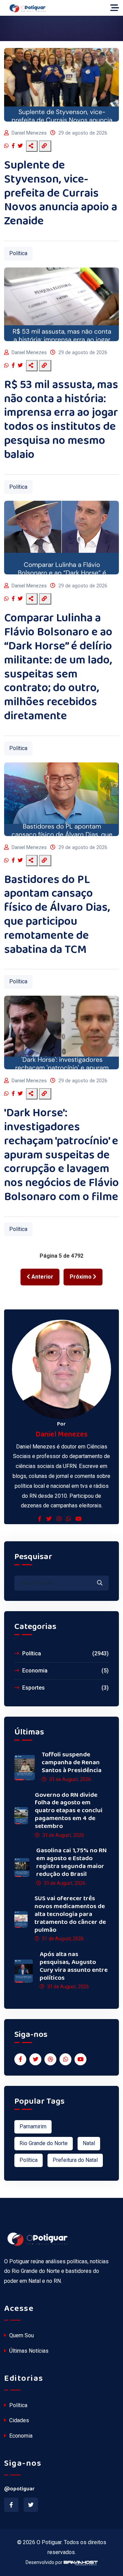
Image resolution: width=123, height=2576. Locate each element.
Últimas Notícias (28, 2351)
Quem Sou (21, 2335)
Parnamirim (33, 2126)
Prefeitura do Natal (75, 2160)
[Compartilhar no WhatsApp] (7, 146)
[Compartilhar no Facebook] (14, 146)
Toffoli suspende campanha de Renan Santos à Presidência (72, 1763)
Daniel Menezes (29, 133)
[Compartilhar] (32, 146)
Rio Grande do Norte (44, 2143)
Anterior (42, 1277)
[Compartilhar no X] (21, 146)
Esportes (65, 1688)
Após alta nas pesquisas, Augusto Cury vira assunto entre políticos (74, 1966)
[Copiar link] (45, 146)
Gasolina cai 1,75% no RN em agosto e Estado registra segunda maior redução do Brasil (71, 1862)
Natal (89, 2143)
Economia (65, 1671)
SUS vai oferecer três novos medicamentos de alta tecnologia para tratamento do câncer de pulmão (70, 1914)
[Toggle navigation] (115, 8)
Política (18, 253)
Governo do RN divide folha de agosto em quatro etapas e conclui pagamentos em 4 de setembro (69, 1811)
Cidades (18, 2420)
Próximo (81, 1277)
